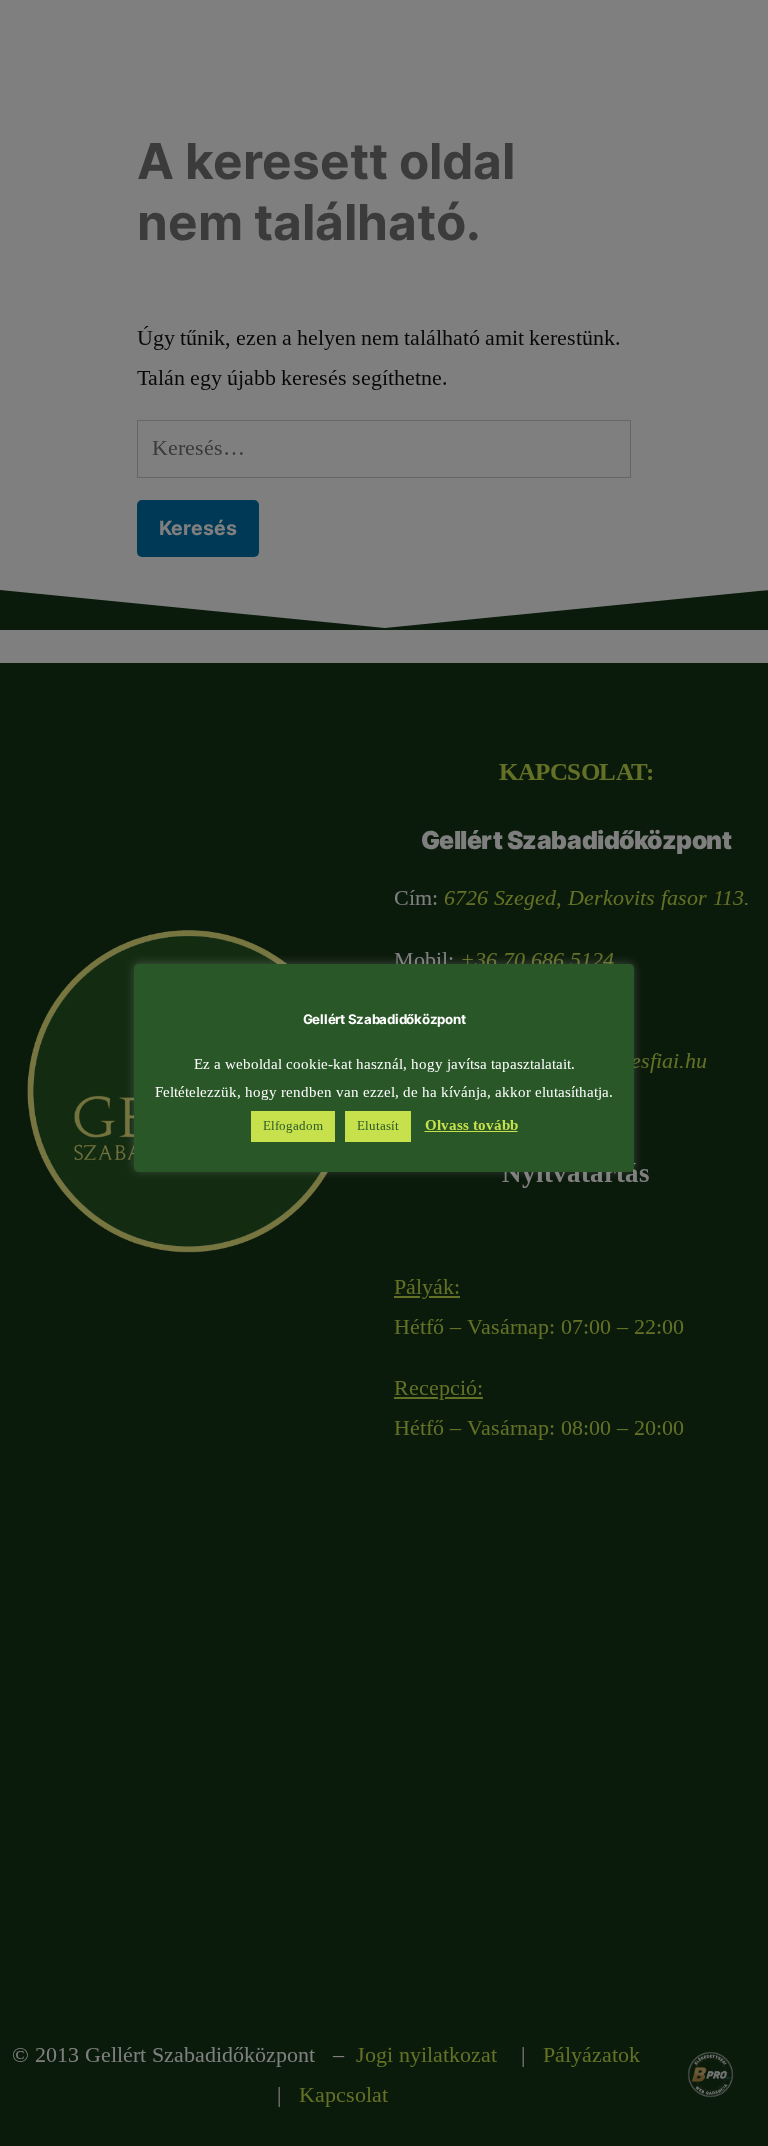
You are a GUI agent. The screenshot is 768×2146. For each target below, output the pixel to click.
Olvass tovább (471, 1125)
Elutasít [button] (378, 1126)
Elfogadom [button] (293, 1126)
